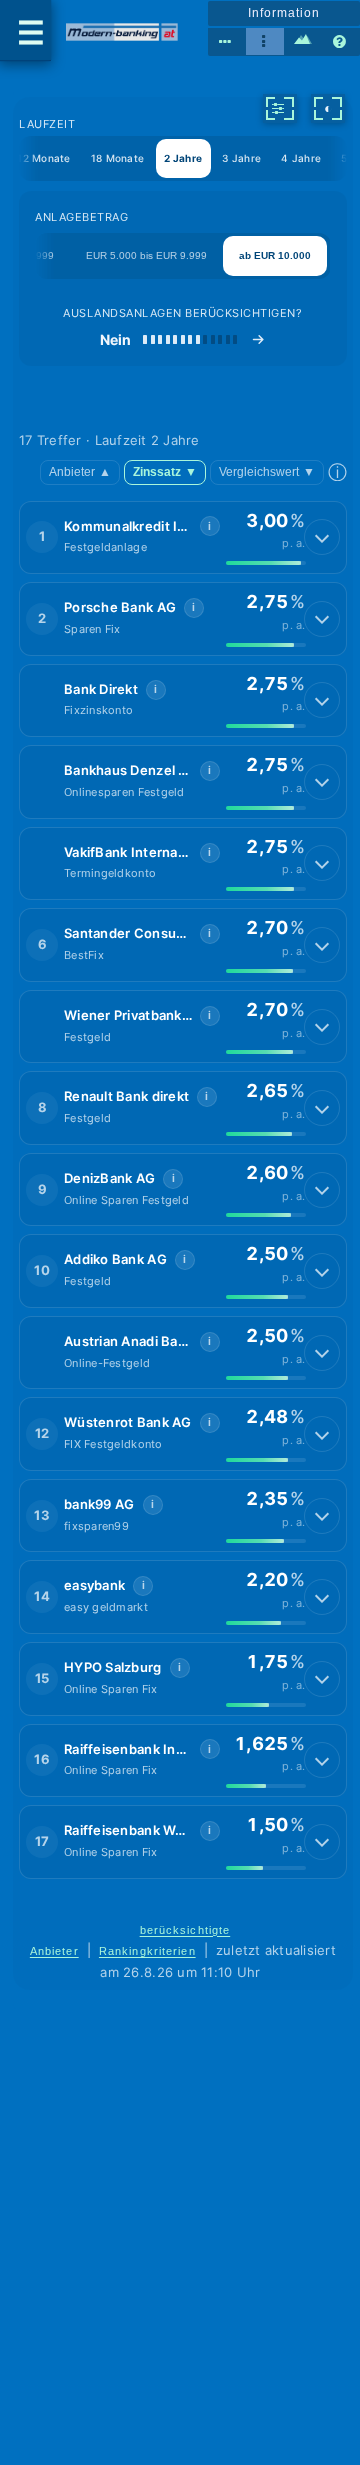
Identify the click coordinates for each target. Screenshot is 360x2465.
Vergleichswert (267, 472)
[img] (266, 563)
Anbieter (80, 472)
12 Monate (43, 158)
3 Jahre (241, 158)
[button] (182, 538)
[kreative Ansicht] (303, 42)
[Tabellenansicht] (227, 42)
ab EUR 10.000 (275, 255)
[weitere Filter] (280, 108)
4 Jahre (301, 158)
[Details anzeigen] (322, 537)
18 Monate (117, 158)
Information (283, 13)
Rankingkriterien (147, 1951)
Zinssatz (165, 472)
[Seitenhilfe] (341, 42)
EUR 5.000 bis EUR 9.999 (146, 255)
